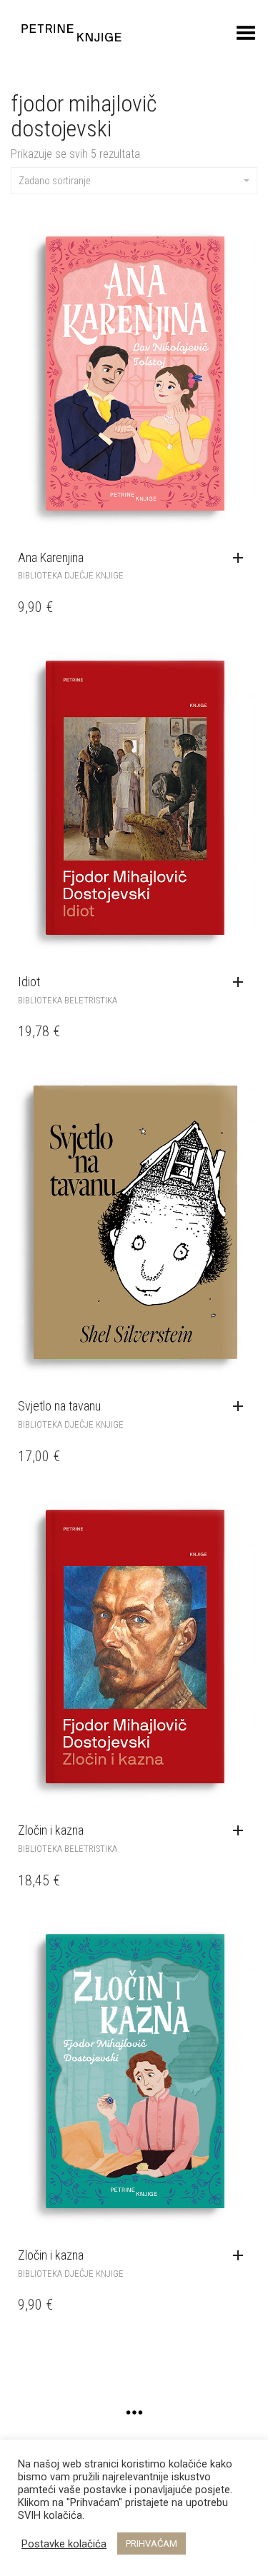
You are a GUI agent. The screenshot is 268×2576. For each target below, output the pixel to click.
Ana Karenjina (51, 557)
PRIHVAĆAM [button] (152, 2544)
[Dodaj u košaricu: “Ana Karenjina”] (242, 558)
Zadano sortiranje (54, 181)
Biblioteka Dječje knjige (71, 575)
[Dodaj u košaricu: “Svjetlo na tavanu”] (242, 1407)
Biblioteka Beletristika (68, 1000)
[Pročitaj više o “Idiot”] (242, 983)
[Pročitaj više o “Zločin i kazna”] (242, 1831)
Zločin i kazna (51, 1830)
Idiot (29, 982)
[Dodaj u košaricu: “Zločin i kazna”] (242, 2256)
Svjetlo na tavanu (59, 1406)
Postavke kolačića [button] (64, 2544)
